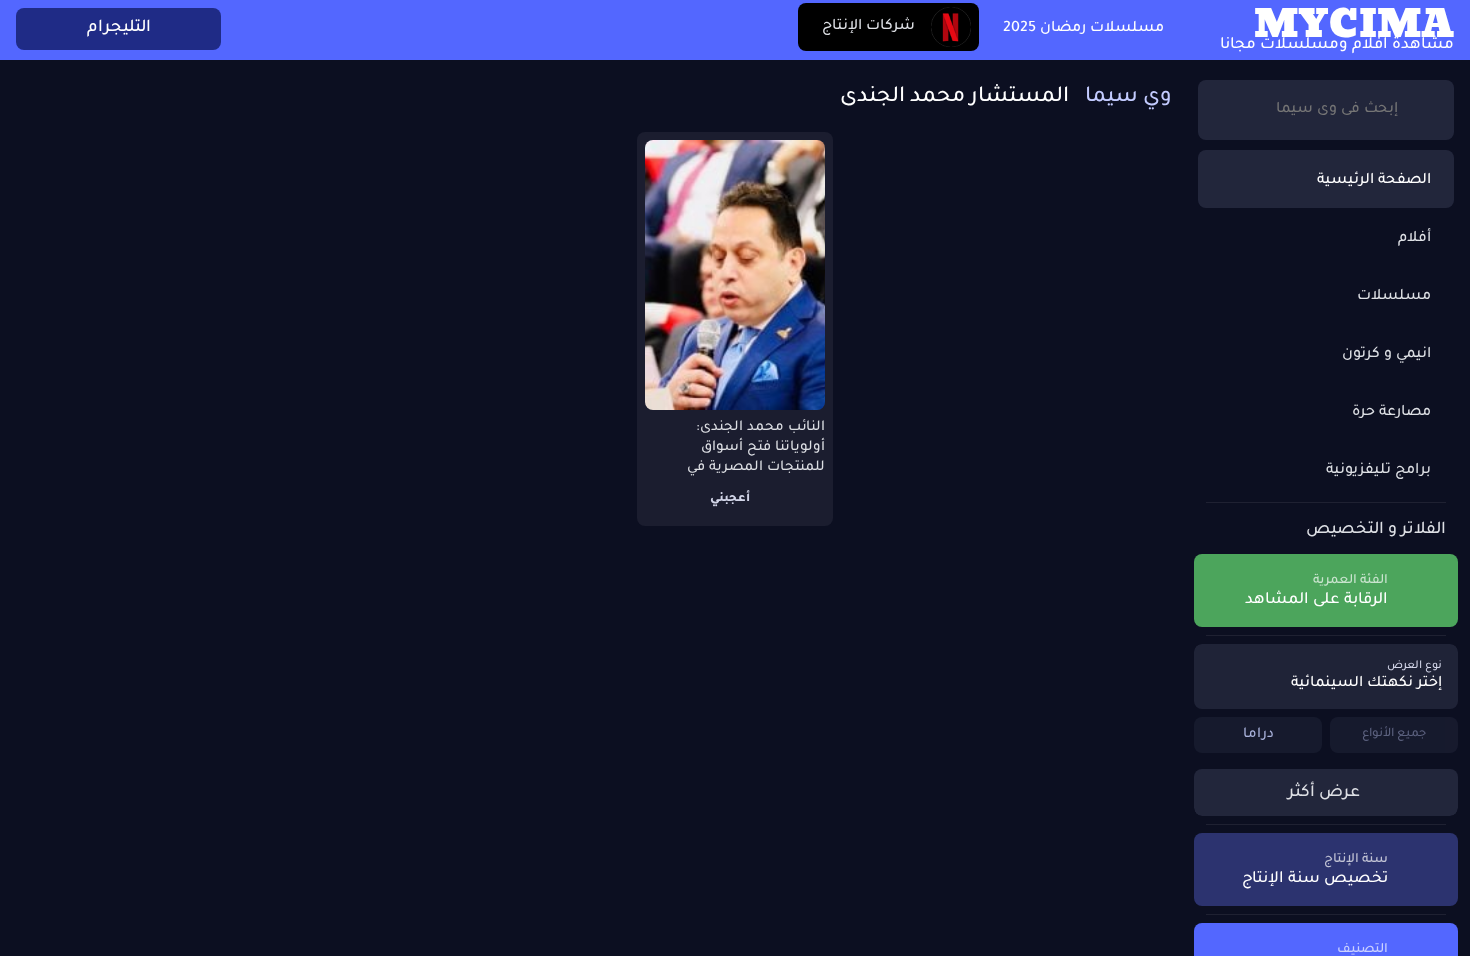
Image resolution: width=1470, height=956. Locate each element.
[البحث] (1422, 110)
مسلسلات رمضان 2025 (1083, 29)
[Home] (1192, 30)
